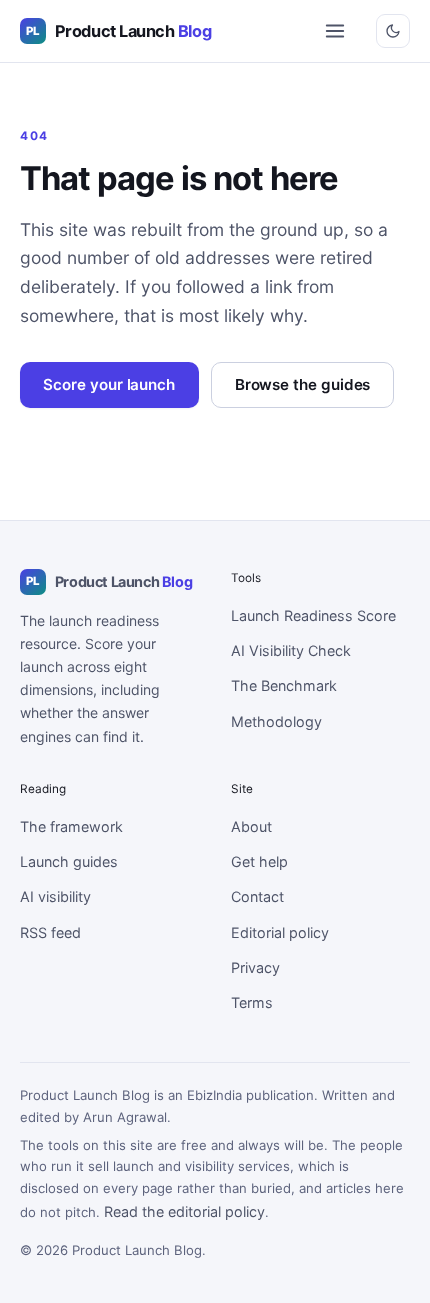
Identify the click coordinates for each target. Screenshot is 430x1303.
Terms (252, 1002)
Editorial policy (280, 932)
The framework (71, 826)
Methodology (276, 721)
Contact (257, 896)
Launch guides (69, 861)
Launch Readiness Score (313, 615)
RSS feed (50, 932)
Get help (259, 861)
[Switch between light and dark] (393, 31)
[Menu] (334, 31)
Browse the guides (303, 384)
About (251, 826)
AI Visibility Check (291, 650)
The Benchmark (284, 685)
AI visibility (55, 896)
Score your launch (109, 384)
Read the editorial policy (184, 1211)
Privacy (255, 967)
